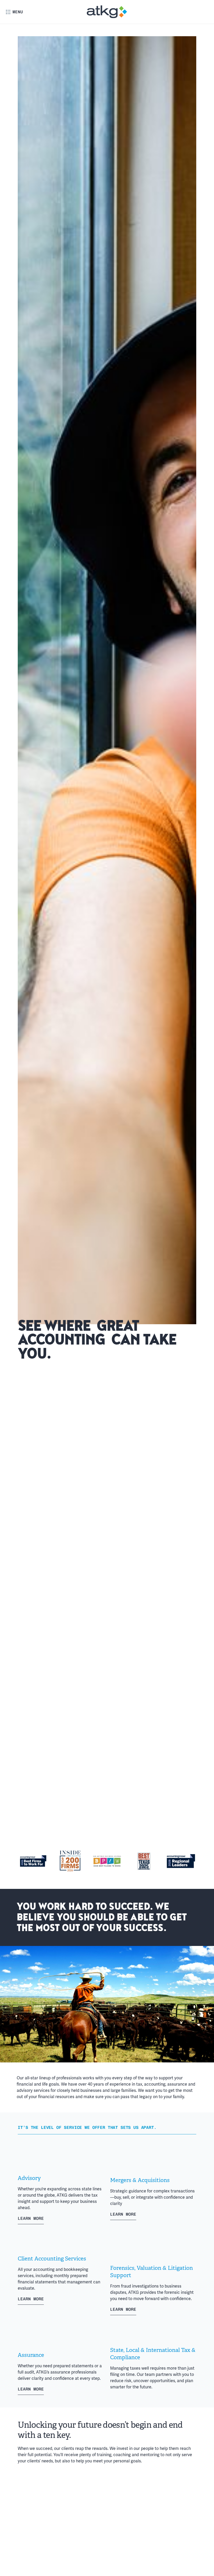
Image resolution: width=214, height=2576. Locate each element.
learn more (31, 2218)
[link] (107, 12)
